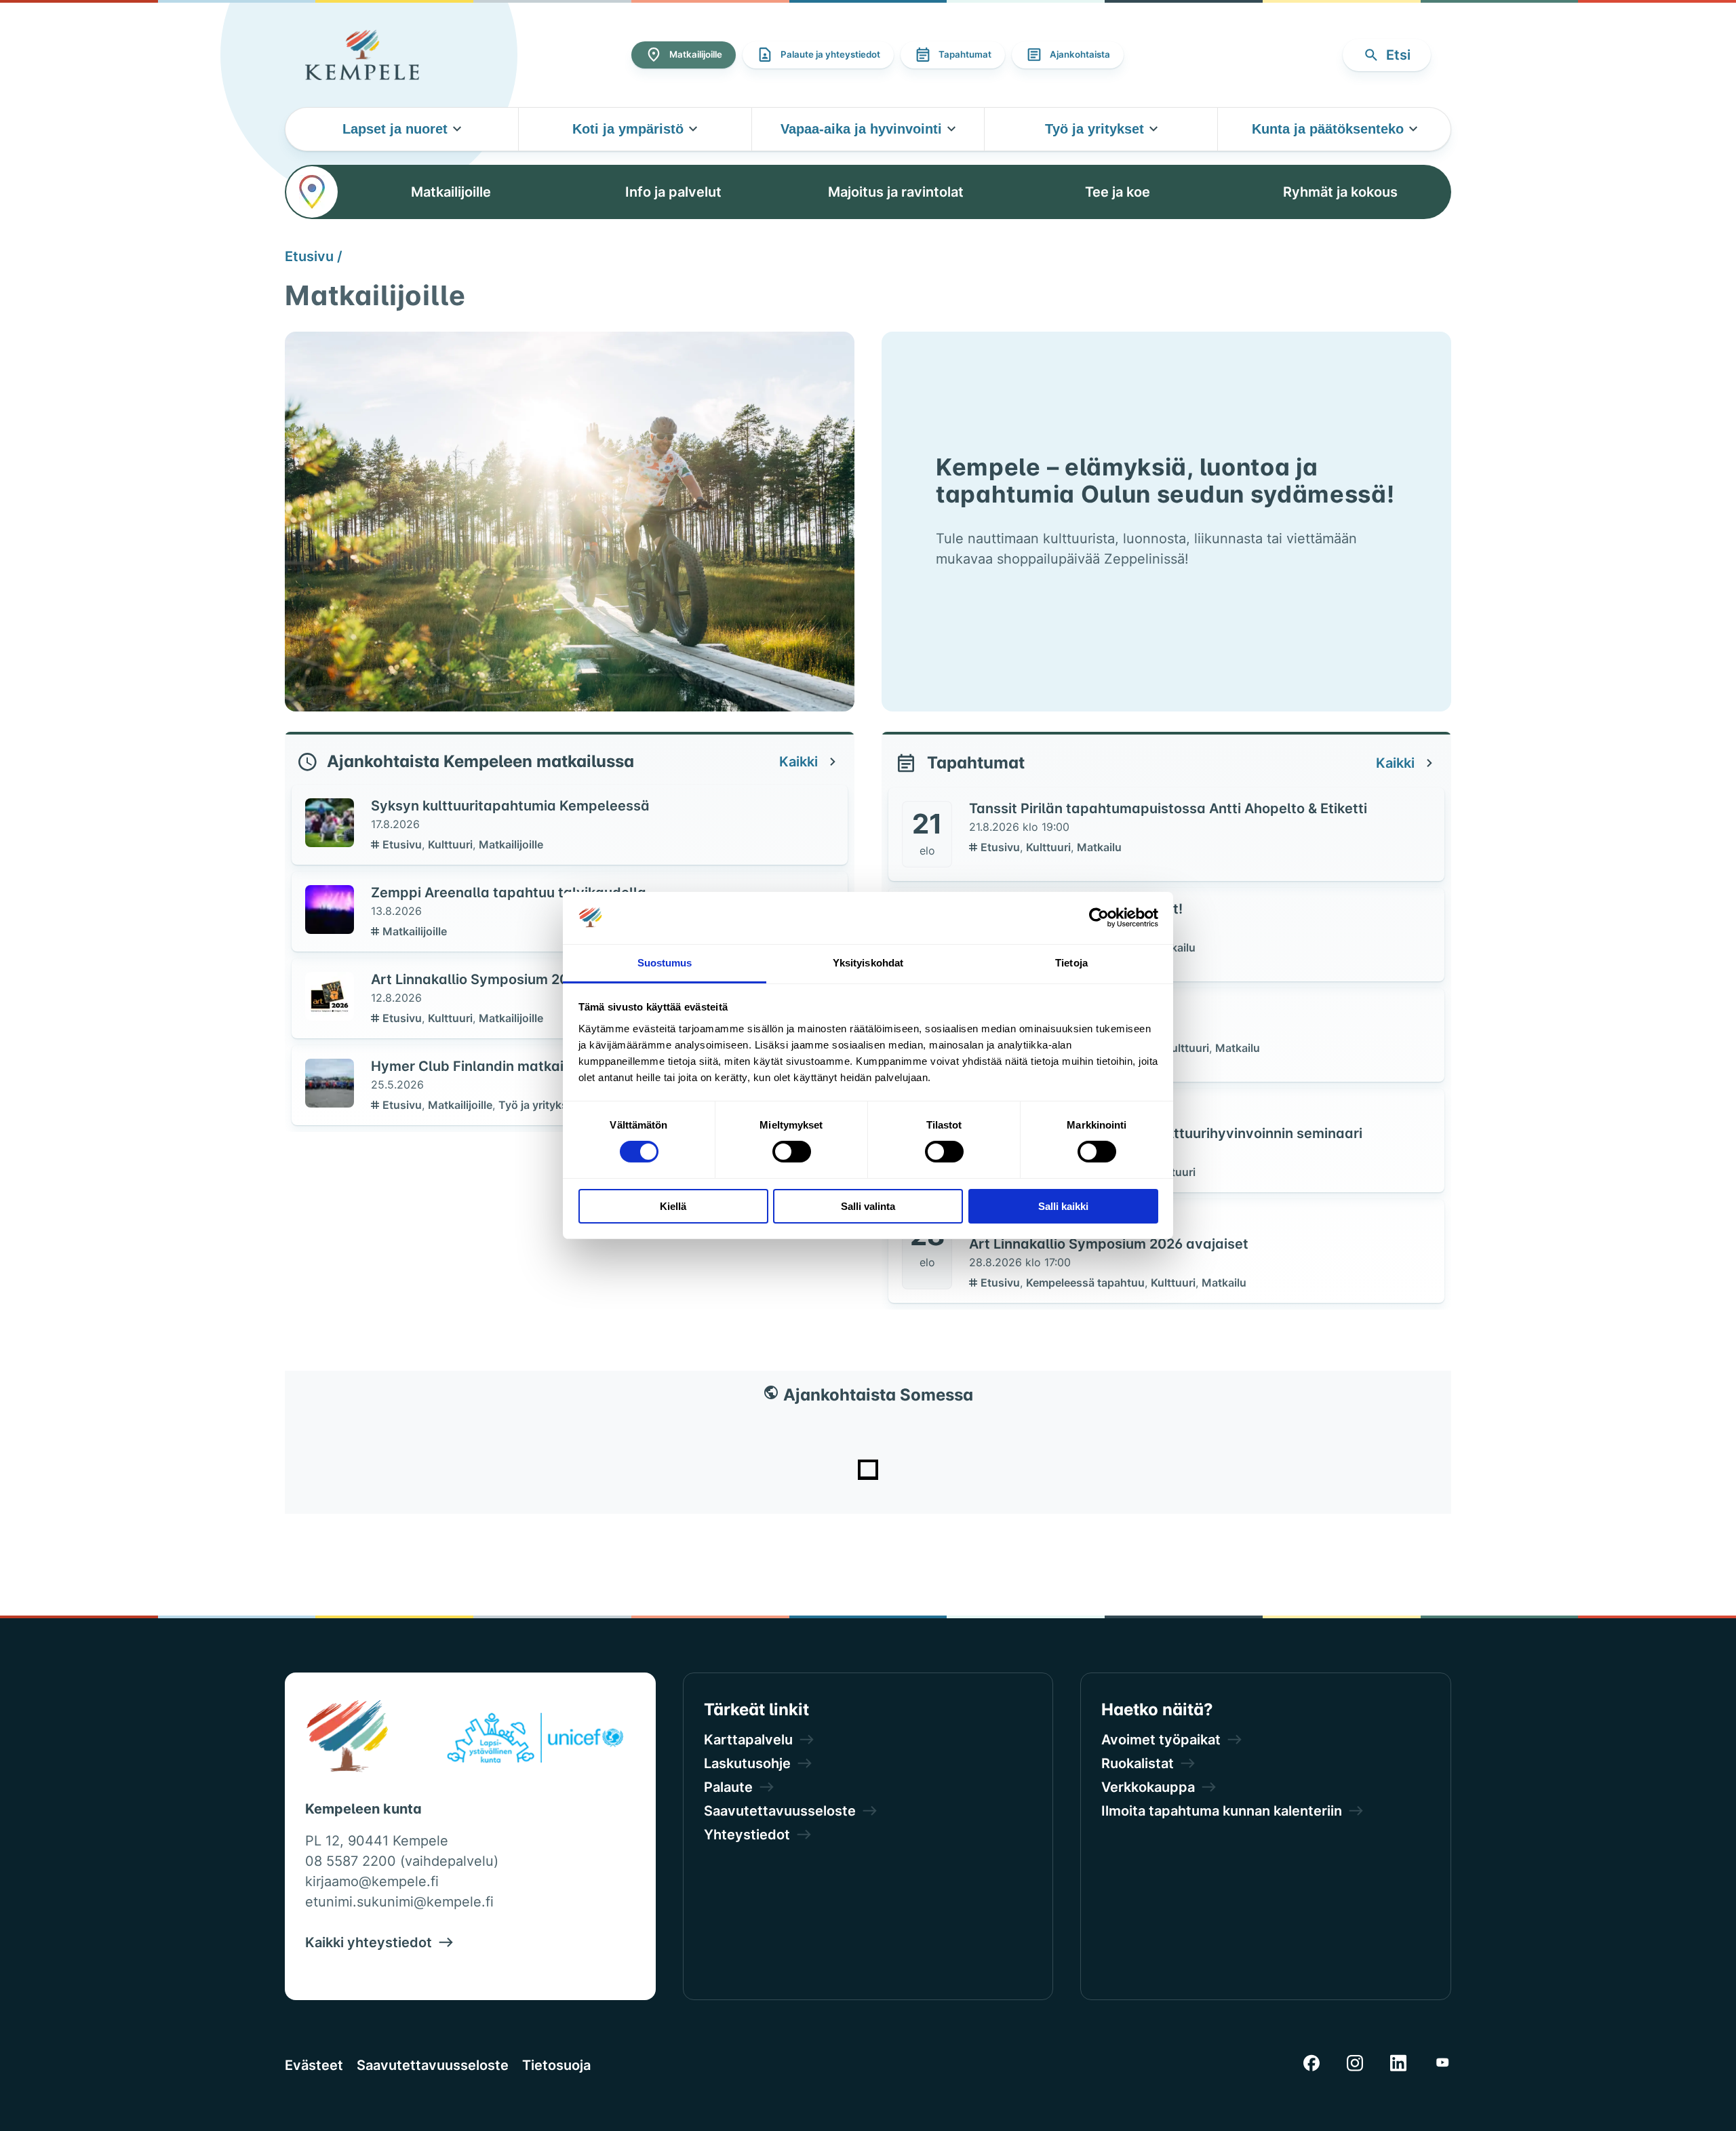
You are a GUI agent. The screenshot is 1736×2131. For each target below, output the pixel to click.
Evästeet (314, 2065)
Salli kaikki (1063, 1206)
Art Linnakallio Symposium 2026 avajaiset (1109, 1244)
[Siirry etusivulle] (362, 55)
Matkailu (1099, 847)
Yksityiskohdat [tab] (868, 963)
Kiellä (673, 1206)
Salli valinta (868, 1206)
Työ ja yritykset (538, 1105)
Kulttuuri (452, 844)
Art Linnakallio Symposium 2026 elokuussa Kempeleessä (560, 979)
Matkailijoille (511, 844)
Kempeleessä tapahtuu (1087, 1283)
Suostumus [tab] (665, 963)
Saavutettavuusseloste (433, 2065)
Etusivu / (314, 256)
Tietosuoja (556, 2065)
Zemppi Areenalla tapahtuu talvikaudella (509, 893)
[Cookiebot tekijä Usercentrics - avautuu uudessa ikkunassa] (1099, 918)
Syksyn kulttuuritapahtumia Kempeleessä (510, 806)
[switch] (792, 1152)
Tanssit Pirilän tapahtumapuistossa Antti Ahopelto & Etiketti (1168, 808)
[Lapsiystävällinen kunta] (535, 1740)
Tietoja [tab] (1071, 963)
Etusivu (403, 844)
